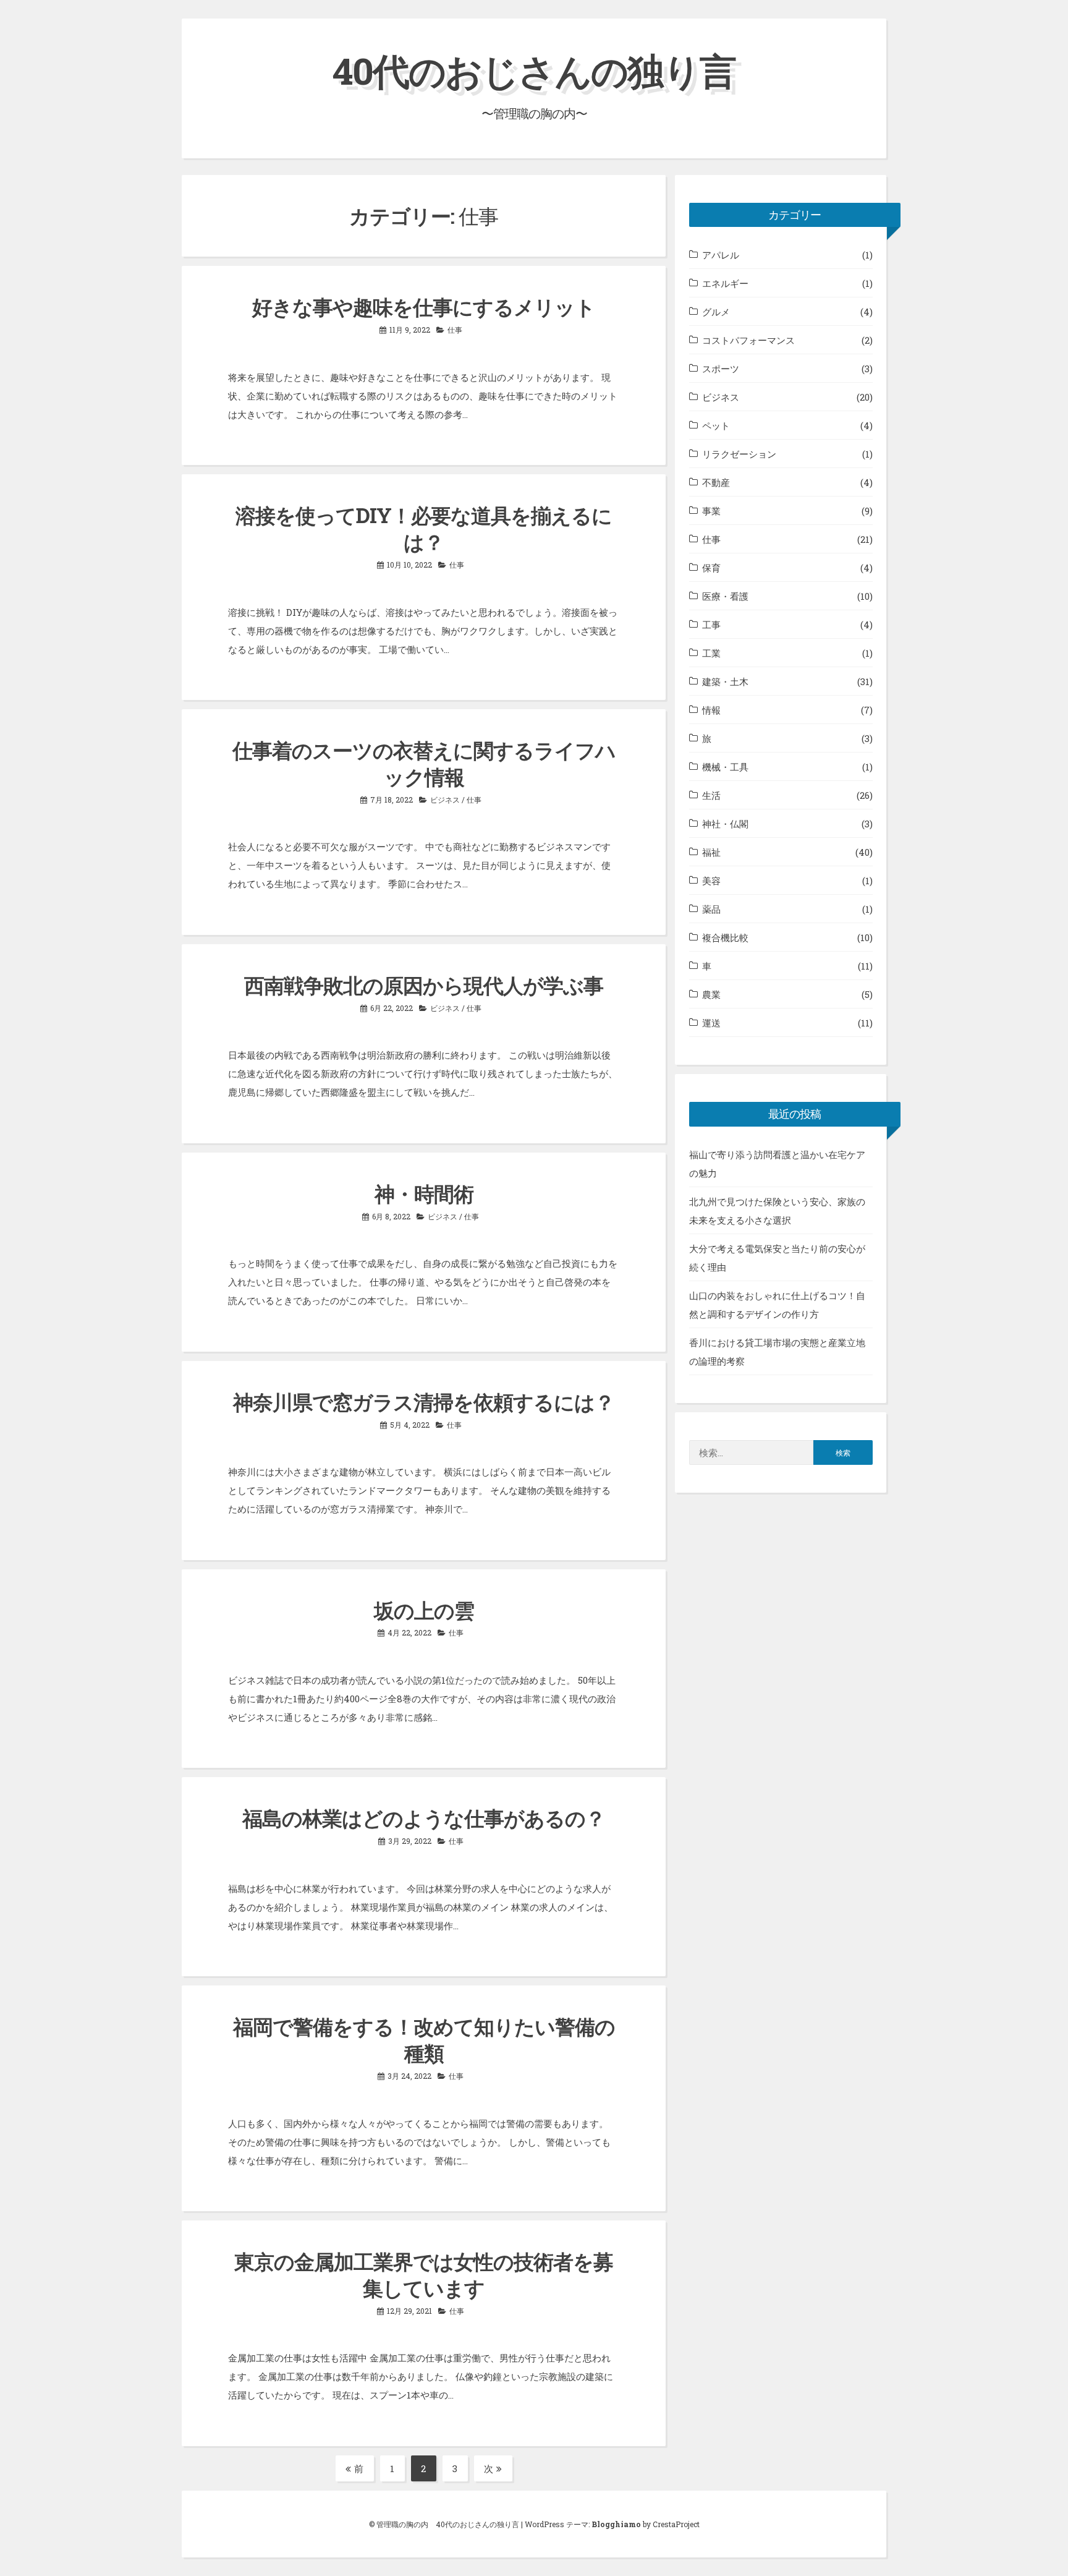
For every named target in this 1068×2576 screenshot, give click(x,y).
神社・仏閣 (725, 824)
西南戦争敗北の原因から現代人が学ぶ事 (424, 985)
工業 (711, 653)
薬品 (711, 909)
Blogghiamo (616, 2524)
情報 (711, 710)
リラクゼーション (739, 454)
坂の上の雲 (424, 1610)
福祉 (711, 852)
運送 (711, 1023)
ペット (716, 425)
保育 (711, 568)
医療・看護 (725, 596)
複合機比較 (725, 937)
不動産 (716, 482)
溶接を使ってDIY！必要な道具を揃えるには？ (424, 528)
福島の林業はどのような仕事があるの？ (424, 1818)
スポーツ (721, 369)
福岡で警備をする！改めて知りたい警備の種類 (424, 2040)
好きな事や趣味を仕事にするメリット (424, 307)
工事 (711, 625)
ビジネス (445, 800)
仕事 (455, 330)
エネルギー (725, 283)
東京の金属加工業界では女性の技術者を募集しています (424, 2275)
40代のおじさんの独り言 (534, 70)
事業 (711, 511)
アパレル (721, 255)
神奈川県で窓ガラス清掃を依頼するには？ (424, 1402)
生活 (711, 795)
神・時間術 (424, 1193)
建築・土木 (725, 681)
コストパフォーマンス (748, 340)
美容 (711, 881)
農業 (711, 994)
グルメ (716, 312)
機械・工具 (725, 767)
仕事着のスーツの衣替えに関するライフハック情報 (424, 763)
